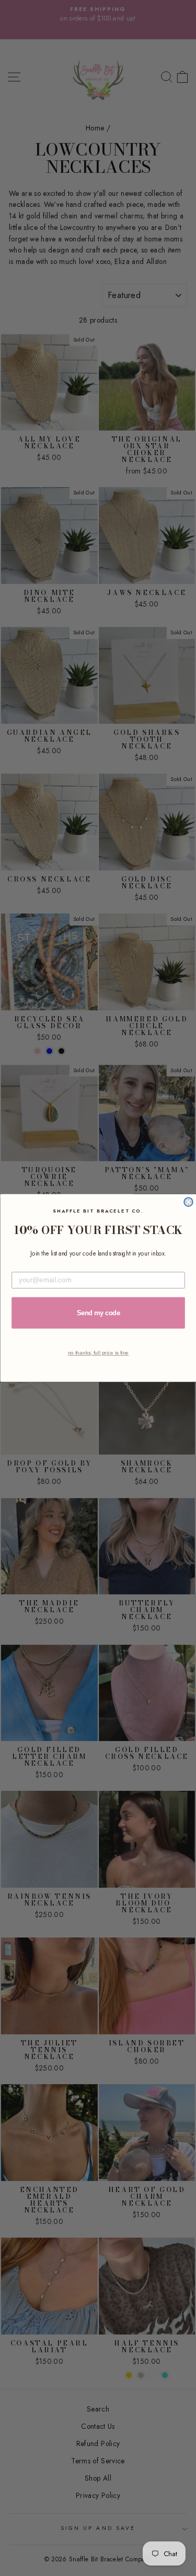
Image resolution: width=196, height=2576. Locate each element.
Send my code (98, 1313)
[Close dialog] (188, 1202)
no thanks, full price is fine (98, 1353)
